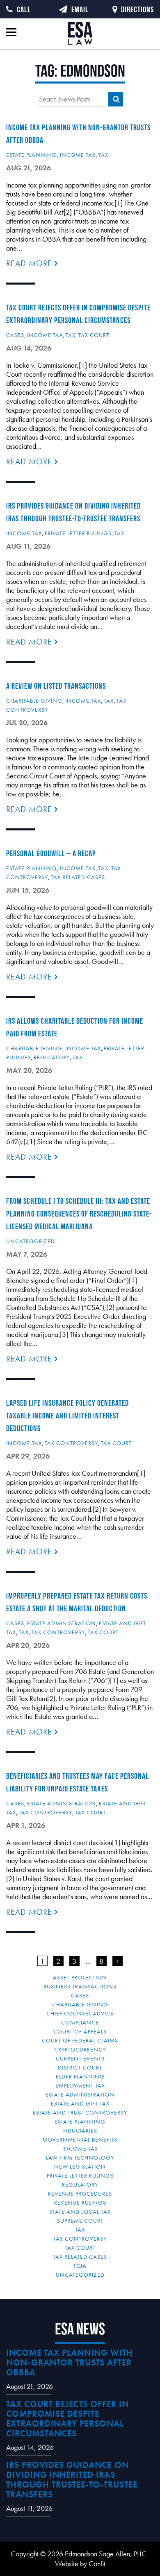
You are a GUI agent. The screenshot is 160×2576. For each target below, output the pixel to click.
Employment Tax (80, 2085)
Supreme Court (80, 2221)
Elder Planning (80, 2076)
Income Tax (78, 155)
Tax (103, 155)
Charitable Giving (34, 701)
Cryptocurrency (80, 2049)
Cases (15, 335)
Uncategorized (31, 1241)
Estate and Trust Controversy (80, 2112)
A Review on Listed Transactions (56, 686)
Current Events (80, 2058)
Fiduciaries (80, 2130)
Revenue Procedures (80, 2194)
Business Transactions (80, 1986)
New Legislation (80, 2167)
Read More (30, 263)
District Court (80, 2067)
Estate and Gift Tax (80, 2103)
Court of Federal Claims (80, 2040)
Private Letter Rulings (78, 533)
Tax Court (94, 335)
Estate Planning (32, 155)
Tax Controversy (71, 1443)
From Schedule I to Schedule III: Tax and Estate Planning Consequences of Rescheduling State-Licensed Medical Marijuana (79, 1214)
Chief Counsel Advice (80, 2013)
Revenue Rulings (80, 2203)
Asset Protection (80, 1977)
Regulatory (52, 1057)
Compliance (80, 2022)
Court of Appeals (80, 2031)
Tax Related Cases (78, 877)
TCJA (80, 2266)
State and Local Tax (80, 2212)
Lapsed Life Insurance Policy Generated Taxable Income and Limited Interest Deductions (67, 1416)
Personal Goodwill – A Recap (51, 853)
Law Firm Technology (80, 2158)
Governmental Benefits (80, 2140)
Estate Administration (62, 1623)
